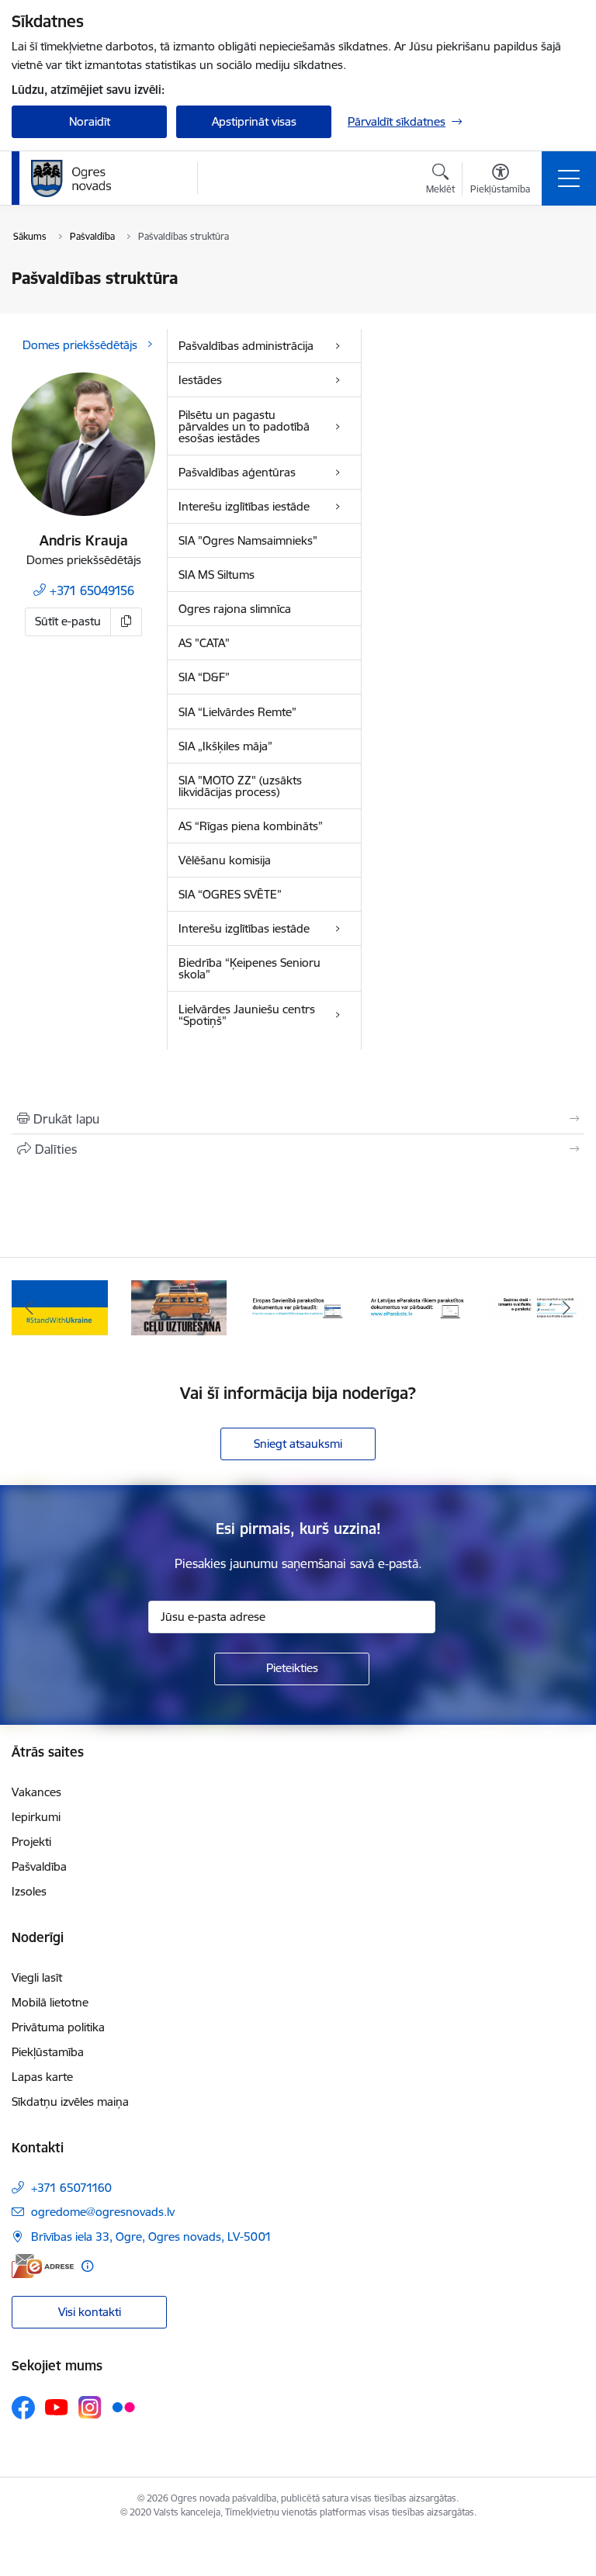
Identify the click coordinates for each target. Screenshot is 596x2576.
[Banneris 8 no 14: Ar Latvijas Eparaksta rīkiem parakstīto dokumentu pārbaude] (418, 1307)
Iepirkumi (36, 1817)
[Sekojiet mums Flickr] (123, 2407)
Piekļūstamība (48, 2052)
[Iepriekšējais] (30, 1308)
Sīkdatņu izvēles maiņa (70, 2102)
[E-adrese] (43, 2266)
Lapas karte (42, 2077)
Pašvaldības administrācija (246, 346)
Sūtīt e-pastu (68, 621)
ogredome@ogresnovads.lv (103, 2212)
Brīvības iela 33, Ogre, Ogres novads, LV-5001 (151, 2237)
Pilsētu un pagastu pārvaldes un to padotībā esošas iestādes (244, 426)
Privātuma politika (58, 2027)
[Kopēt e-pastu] (126, 622)
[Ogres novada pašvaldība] (101, 178)
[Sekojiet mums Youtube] (57, 2407)
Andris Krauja (84, 540)
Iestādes (200, 380)
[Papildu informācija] (87, 2266)
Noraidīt (90, 121)
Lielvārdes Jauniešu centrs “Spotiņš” (247, 1015)
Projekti (31, 1842)
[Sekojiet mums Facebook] (23, 2408)
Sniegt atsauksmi (298, 1444)
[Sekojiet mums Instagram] (90, 2407)
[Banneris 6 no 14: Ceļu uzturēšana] (179, 1307)
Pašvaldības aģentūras (237, 472)
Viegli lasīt (37, 1977)
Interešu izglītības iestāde (244, 506)
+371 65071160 (71, 2188)
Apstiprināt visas (254, 121)
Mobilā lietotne (50, 2002)
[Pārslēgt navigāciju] (569, 178)
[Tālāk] (566, 1308)
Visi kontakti (90, 2312)
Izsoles (29, 1891)
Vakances (36, 1792)
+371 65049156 (92, 590)
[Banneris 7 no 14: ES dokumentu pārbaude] (298, 1307)
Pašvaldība (39, 1866)
